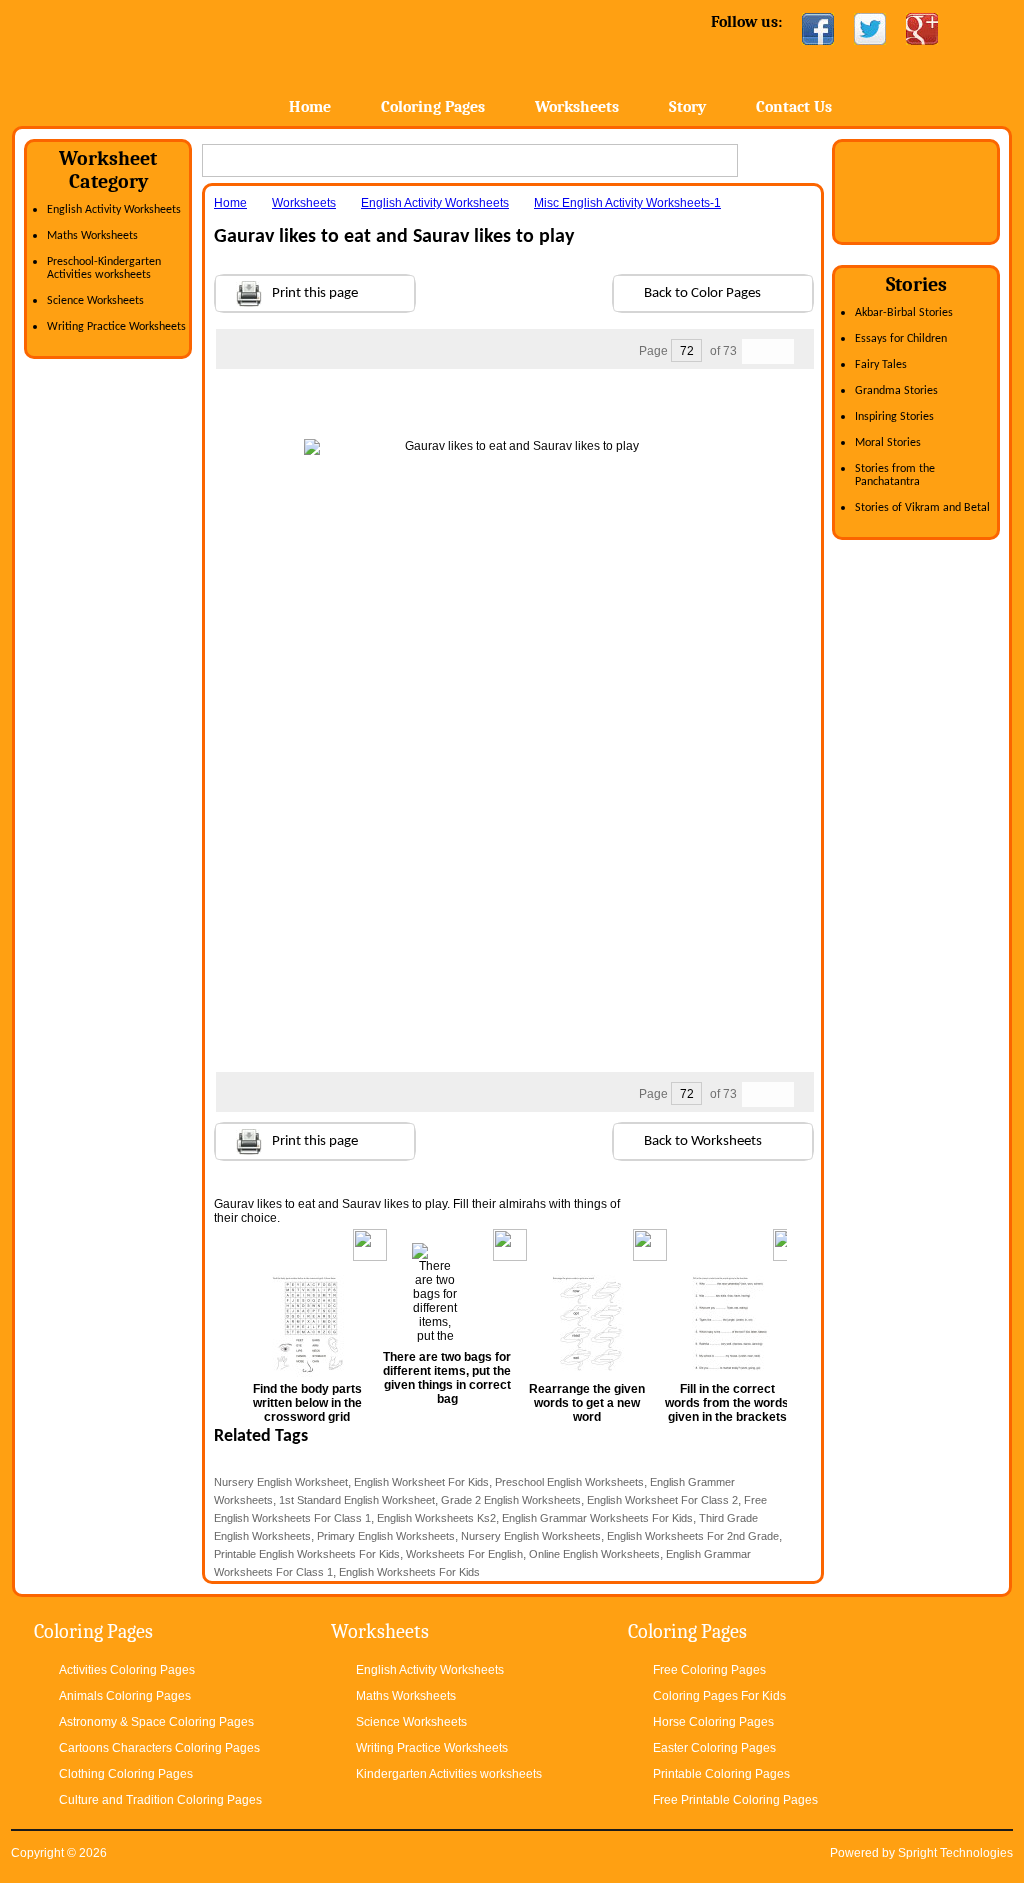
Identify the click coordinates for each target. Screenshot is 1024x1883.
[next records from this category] (781, 351)
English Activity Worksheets (114, 210)
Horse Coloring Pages (713, 1722)
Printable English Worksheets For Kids (307, 1554)
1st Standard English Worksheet (357, 1500)
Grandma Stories (896, 391)
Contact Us (794, 107)
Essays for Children (901, 339)
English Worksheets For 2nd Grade (693, 1536)
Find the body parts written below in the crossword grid (307, 1403)
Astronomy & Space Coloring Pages (156, 1722)
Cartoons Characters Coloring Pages (159, 1748)
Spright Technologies (955, 1853)
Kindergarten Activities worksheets (449, 1774)
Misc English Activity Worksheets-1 (627, 203)
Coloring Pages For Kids (719, 1696)
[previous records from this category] (755, 351)
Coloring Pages (433, 107)
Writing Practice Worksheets (116, 327)
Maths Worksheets (92, 236)
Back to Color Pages (702, 293)
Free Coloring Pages (709, 1670)
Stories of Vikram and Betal (922, 508)
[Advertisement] (514, 409)
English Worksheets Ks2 (436, 1518)
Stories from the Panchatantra (895, 475)
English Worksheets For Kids (409, 1572)
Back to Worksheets (703, 1141)
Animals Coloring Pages (125, 1696)
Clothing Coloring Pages (126, 1774)
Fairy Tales (881, 365)
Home (169, 59)
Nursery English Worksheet (281, 1482)
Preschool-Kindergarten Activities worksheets (104, 268)
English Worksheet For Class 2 (662, 1500)
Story (687, 107)
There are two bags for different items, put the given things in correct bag (447, 1378)
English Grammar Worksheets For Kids (597, 1518)
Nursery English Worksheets (531, 1536)
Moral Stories (888, 443)
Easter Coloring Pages (714, 1748)
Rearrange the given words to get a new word (587, 1403)
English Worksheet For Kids (421, 1482)
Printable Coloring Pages (721, 1774)
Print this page (315, 293)
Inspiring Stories (894, 417)
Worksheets (577, 107)
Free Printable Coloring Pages (735, 1800)
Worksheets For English (464, 1554)
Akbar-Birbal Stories (904, 313)
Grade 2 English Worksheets (511, 1500)
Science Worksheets (95, 301)
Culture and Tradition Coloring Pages (160, 1800)
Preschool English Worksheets (569, 1482)
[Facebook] (818, 29)
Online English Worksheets (594, 1554)
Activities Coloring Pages (127, 1670)
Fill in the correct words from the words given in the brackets (727, 1403)
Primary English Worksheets (386, 1536)
